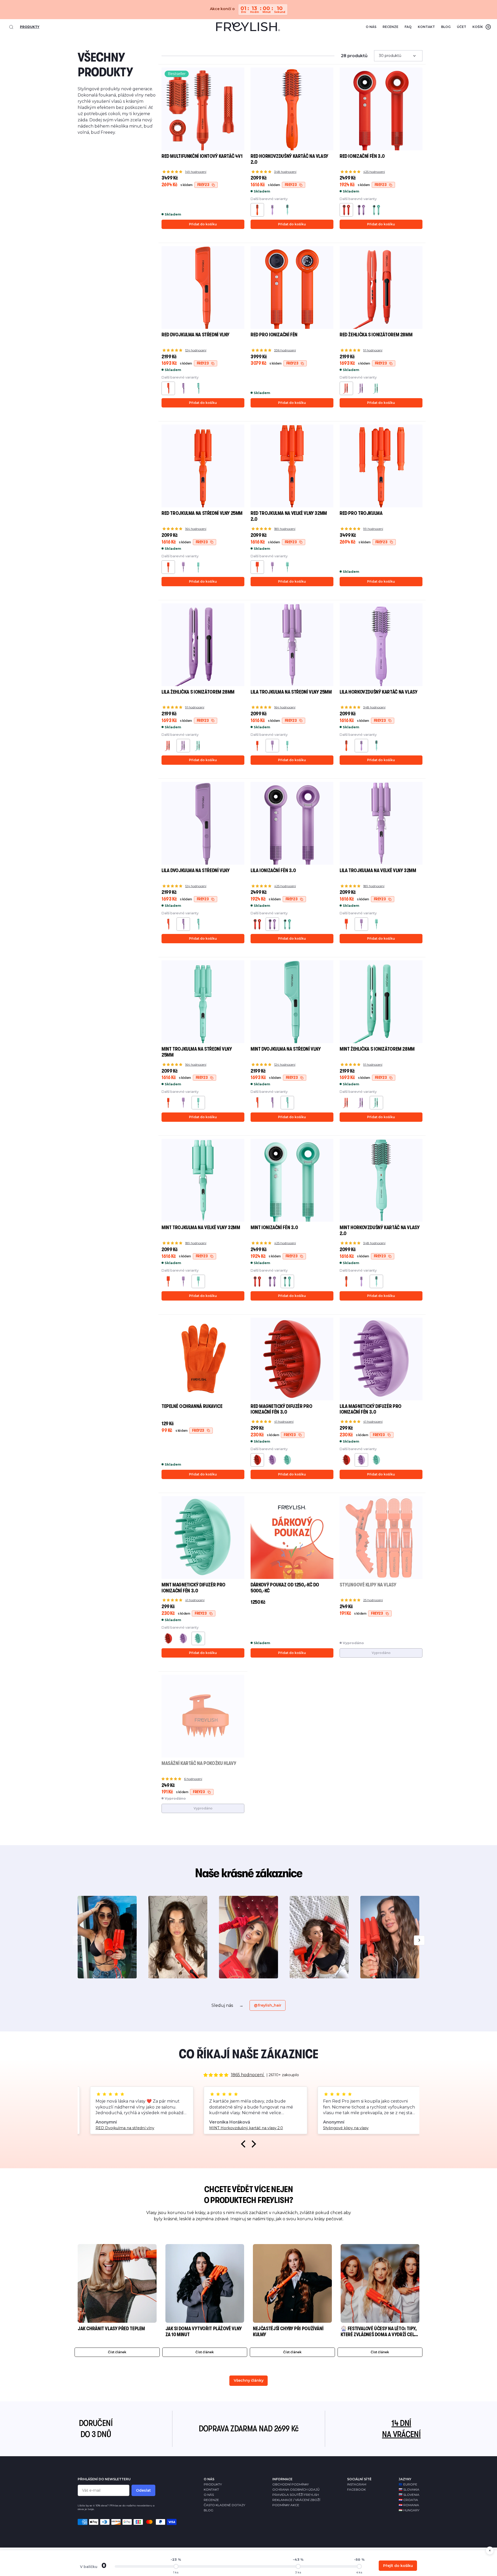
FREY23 (203, 185)
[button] (245, 2144)
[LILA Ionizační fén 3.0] (361, 210)
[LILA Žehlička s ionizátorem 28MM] (361, 388)
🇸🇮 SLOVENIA (409, 2495)
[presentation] (78, 1940)
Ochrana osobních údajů (296, 2489)
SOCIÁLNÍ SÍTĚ (359, 2479)
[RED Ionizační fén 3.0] (257, 924)
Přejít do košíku (398, 2566)
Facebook (356, 2489)
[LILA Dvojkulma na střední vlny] (183, 388)
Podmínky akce (286, 2505)
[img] (216, 2075)
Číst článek (117, 2352)
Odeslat (143, 2490)
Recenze (390, 27)
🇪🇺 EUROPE (408, 2484)
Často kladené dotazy (224, 2505)
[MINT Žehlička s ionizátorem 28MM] (376, 388)
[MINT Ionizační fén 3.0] (376, 210)
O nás (371, 27)
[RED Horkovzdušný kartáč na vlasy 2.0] (346, 746)
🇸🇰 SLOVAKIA (409, 2489)
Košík (481, 27)
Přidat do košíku (203, 224)
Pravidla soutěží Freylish (296, 2495)
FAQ (408, 27)
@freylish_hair (268, 2005)
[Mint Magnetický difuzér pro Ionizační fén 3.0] (287, 1460)
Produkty (30, 27)
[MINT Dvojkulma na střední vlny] (198, 388)
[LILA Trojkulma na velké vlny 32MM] (272, 567)
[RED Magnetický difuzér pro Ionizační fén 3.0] (346, 1460)
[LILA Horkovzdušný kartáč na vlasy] (272, 210)
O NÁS (209, 2479)
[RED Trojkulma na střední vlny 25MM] (257, 746)
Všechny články (249, 2380)
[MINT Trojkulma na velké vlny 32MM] (287, 567)
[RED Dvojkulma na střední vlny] (168, 924)
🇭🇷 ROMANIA (409, 2505)
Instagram (357, 2484)
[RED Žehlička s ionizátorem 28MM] (168, 746)
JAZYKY (405, 2479)
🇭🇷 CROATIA (408, 2500)
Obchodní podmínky (291, 2484)
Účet (462, 27)
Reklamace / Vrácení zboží (296, 2500)
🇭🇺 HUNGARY (409, 2510)
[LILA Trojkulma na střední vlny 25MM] (183, 567)
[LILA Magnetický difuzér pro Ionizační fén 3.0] (272, 1460)
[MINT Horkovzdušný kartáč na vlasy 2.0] (287, 210)
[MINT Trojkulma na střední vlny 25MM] (198, 567)
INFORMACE (282, 2479)
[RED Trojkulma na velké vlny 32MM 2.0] (346, 924)
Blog (446, 27)
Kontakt (426, 27)
